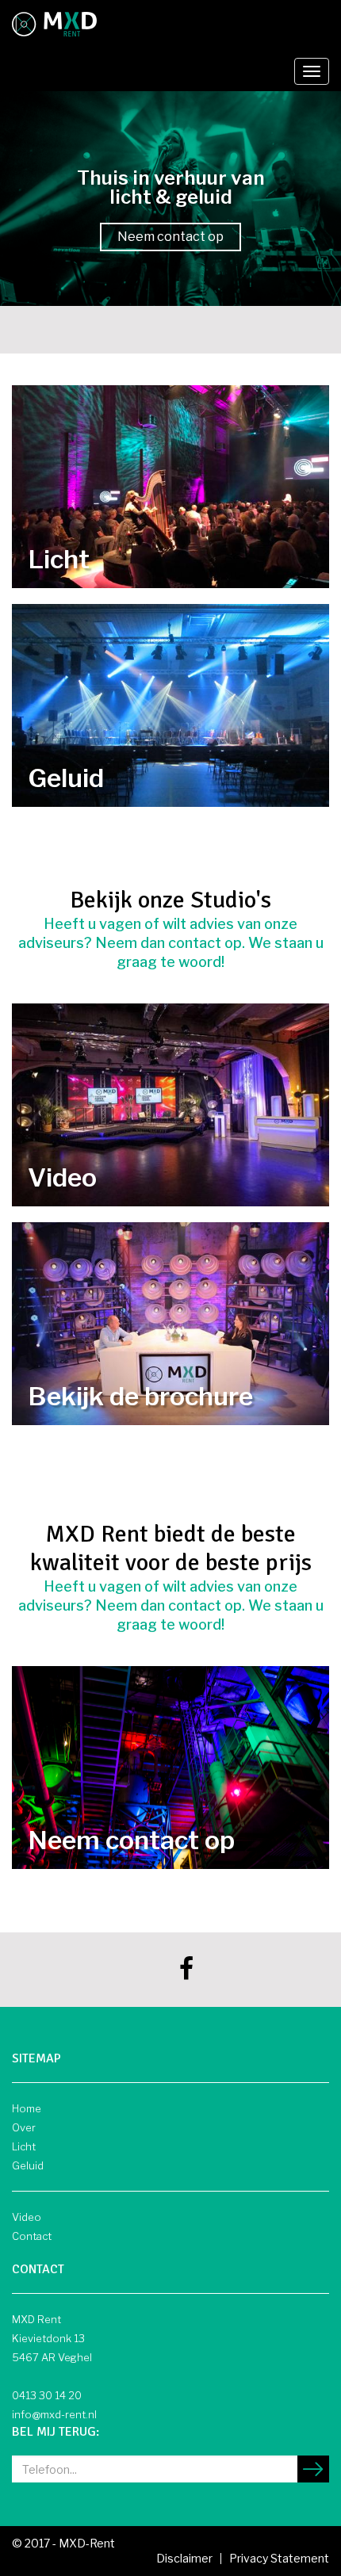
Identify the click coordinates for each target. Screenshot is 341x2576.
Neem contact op (170, 237)
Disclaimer (184, 2558)
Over (24, 2127)
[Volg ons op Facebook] (186, 1973)
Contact (32, 2236)
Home (27, 2108)
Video (27, 2217)
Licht (24, 2146)
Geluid (28, 2165)
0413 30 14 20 (47, 2395)
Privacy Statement (279, 2558)
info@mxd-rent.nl (54, 2414)
